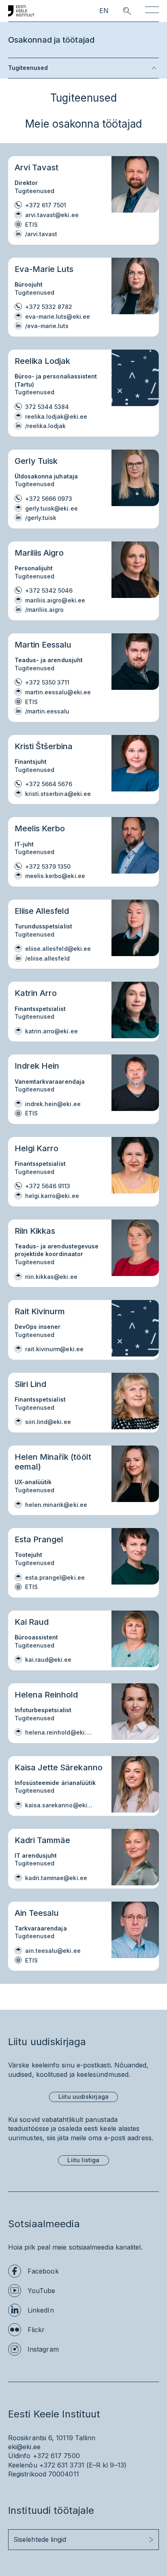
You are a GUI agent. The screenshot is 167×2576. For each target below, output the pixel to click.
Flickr (36, 2330)
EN (104, 11)
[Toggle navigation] (152, 11)
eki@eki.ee (24, 2447)
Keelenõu (23, 2465)
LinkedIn (41, 2310)
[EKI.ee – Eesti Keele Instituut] (21, 11)
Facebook (43, 2271)
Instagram (43, 2349)
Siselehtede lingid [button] (40, 2539)
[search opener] (120, 11)
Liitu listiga (83, 2160)
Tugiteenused (28, 68)
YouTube (42, 2291)
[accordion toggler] (103, 68)
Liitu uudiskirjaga (83, 2097)
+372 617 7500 (56, 2456)
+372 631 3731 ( (64, 2465)
